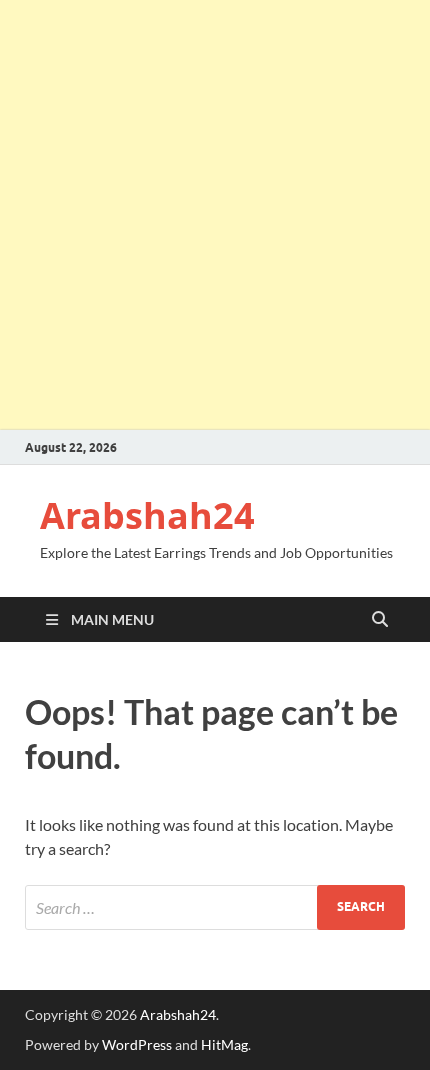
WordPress (137, 1044)
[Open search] (380, 620)
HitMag (224, 1044)
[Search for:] (215, 907)
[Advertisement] (215, 215)
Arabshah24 (147, 515)
